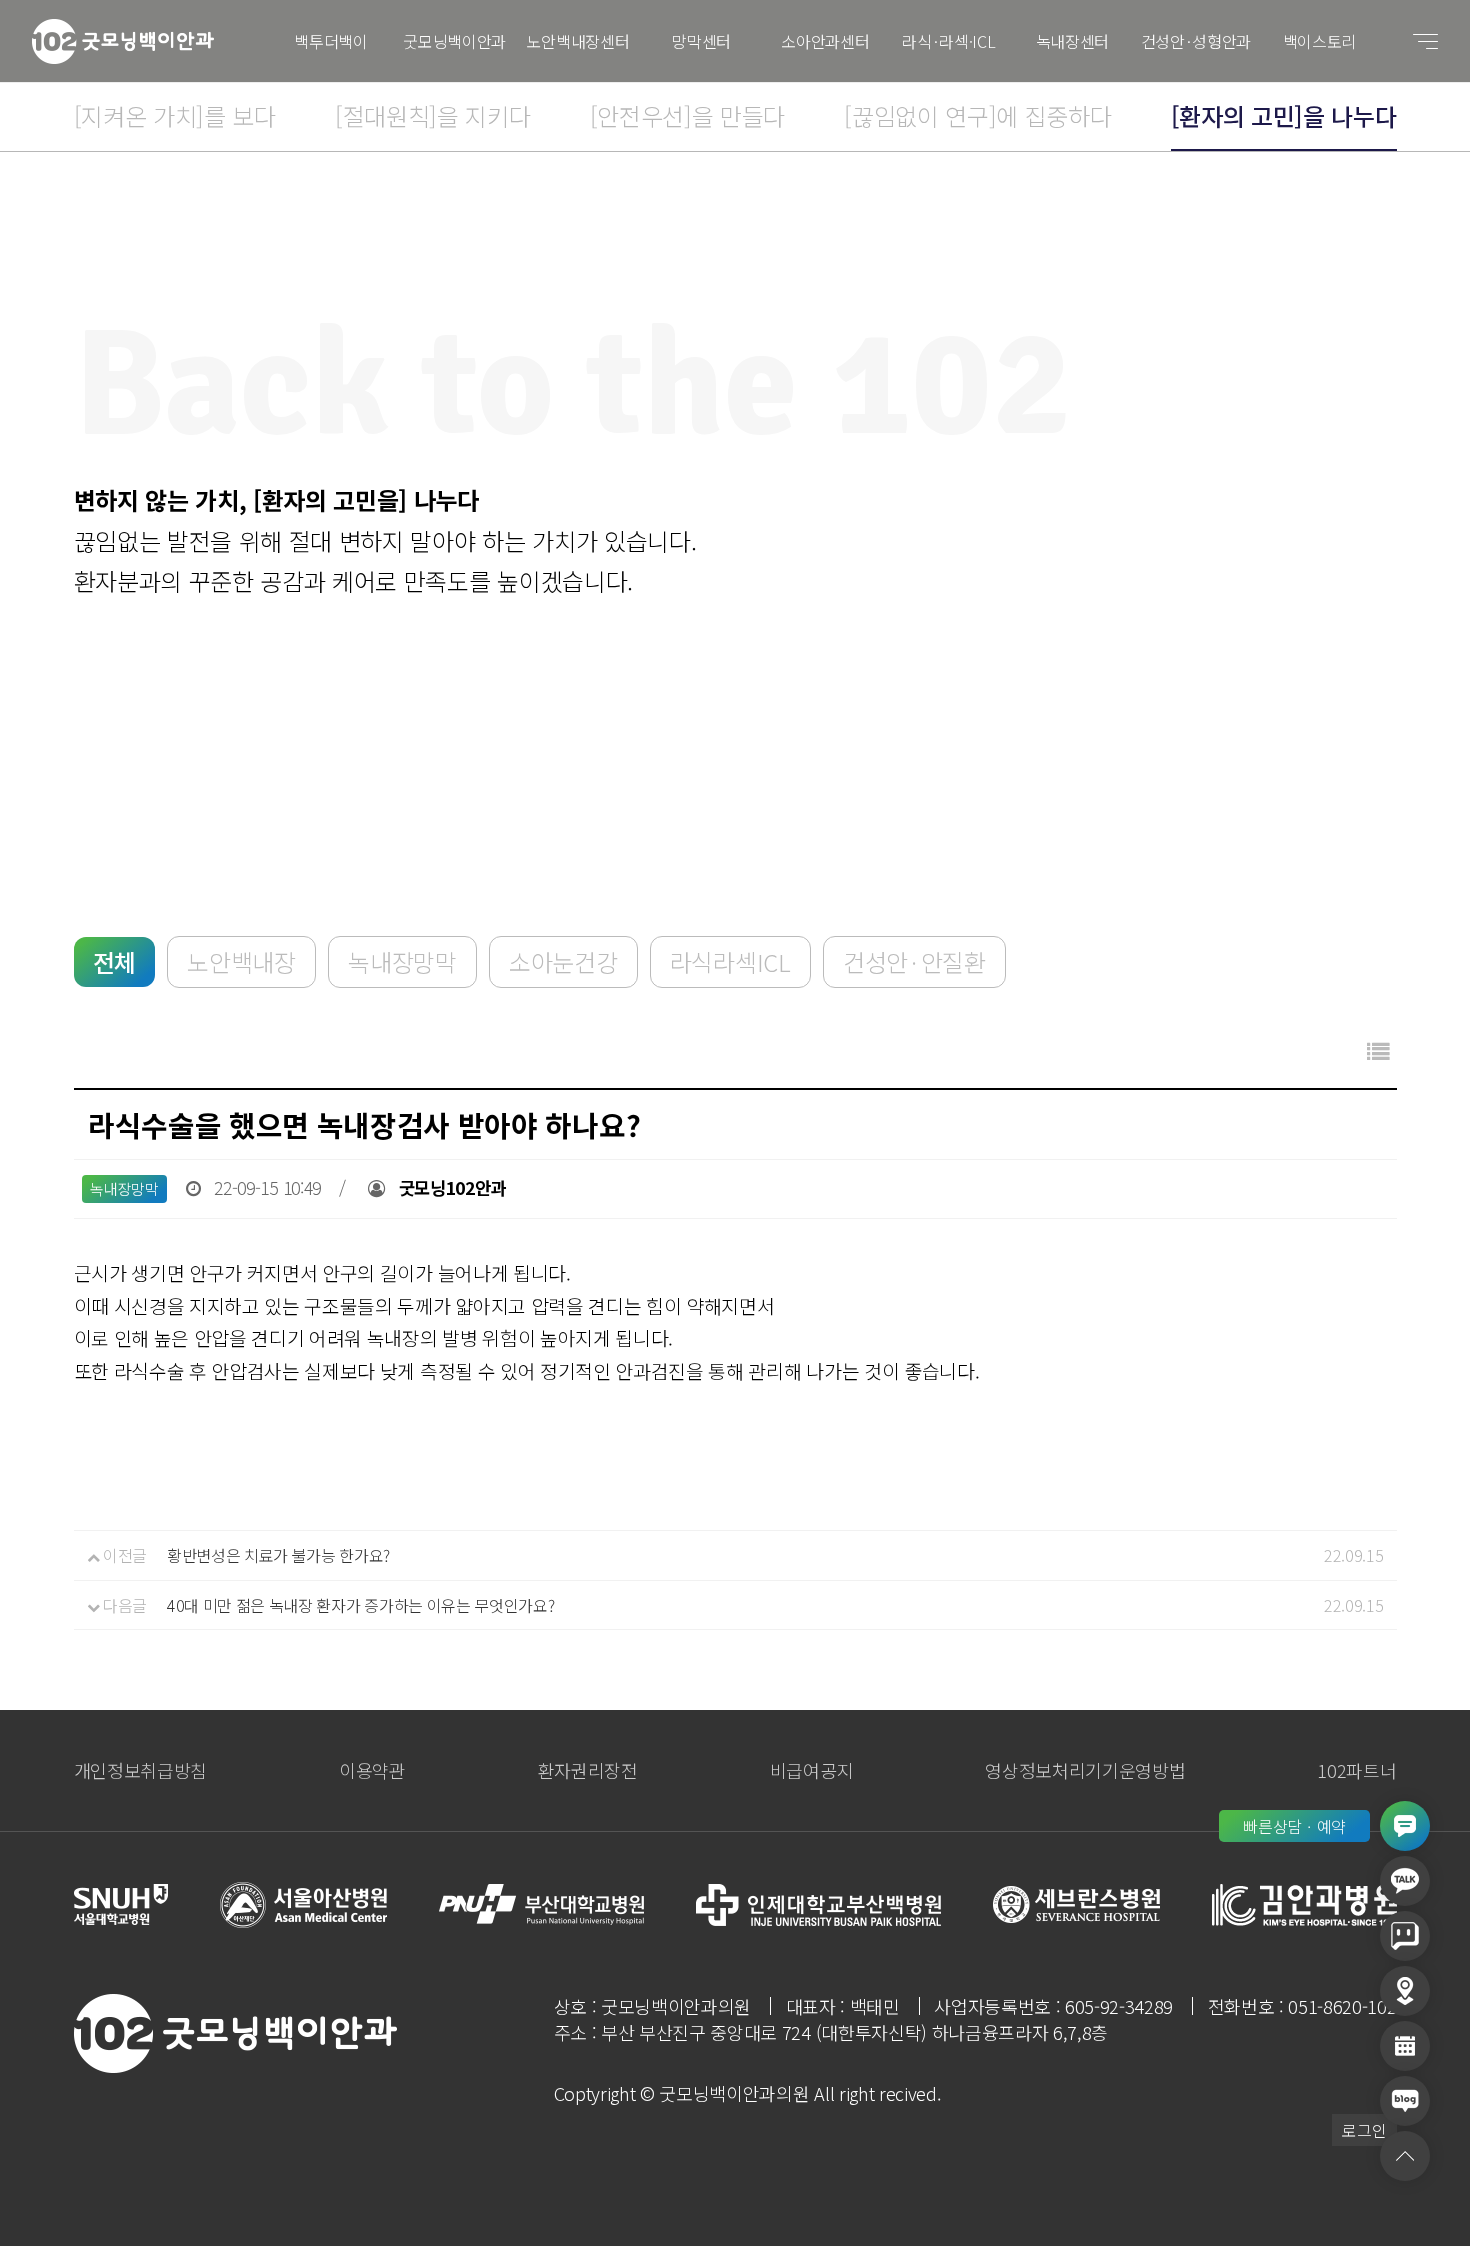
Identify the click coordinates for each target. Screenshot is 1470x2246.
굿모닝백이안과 (454, 41)
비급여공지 (811, 1770)
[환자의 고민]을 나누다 (1284, 115)
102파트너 (1356, 1770)
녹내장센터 (1072, 41)
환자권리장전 (588, 1770)
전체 (114, 961)
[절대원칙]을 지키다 (432, 115)
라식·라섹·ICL (948, 41)
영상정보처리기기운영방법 (1085, 1770)
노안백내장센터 (578, 41)
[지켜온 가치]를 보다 (175, 115)
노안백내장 (241, 961)
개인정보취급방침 (140, 1770)
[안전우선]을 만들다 (687, 115)
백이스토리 (1319, 41)
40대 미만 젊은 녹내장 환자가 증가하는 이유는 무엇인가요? (360, 1605)
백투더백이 (330, 41)
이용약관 (372, 1770)
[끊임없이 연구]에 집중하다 (977, 115)
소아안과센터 (825, 41)
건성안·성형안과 (1196, 41)
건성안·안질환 (914, 961)
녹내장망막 (402, 961)
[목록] (1378, 1050)
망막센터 (701, 41)
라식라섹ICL (730, 961)
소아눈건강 (563, 961)
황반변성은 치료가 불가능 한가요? (278, 1555)
